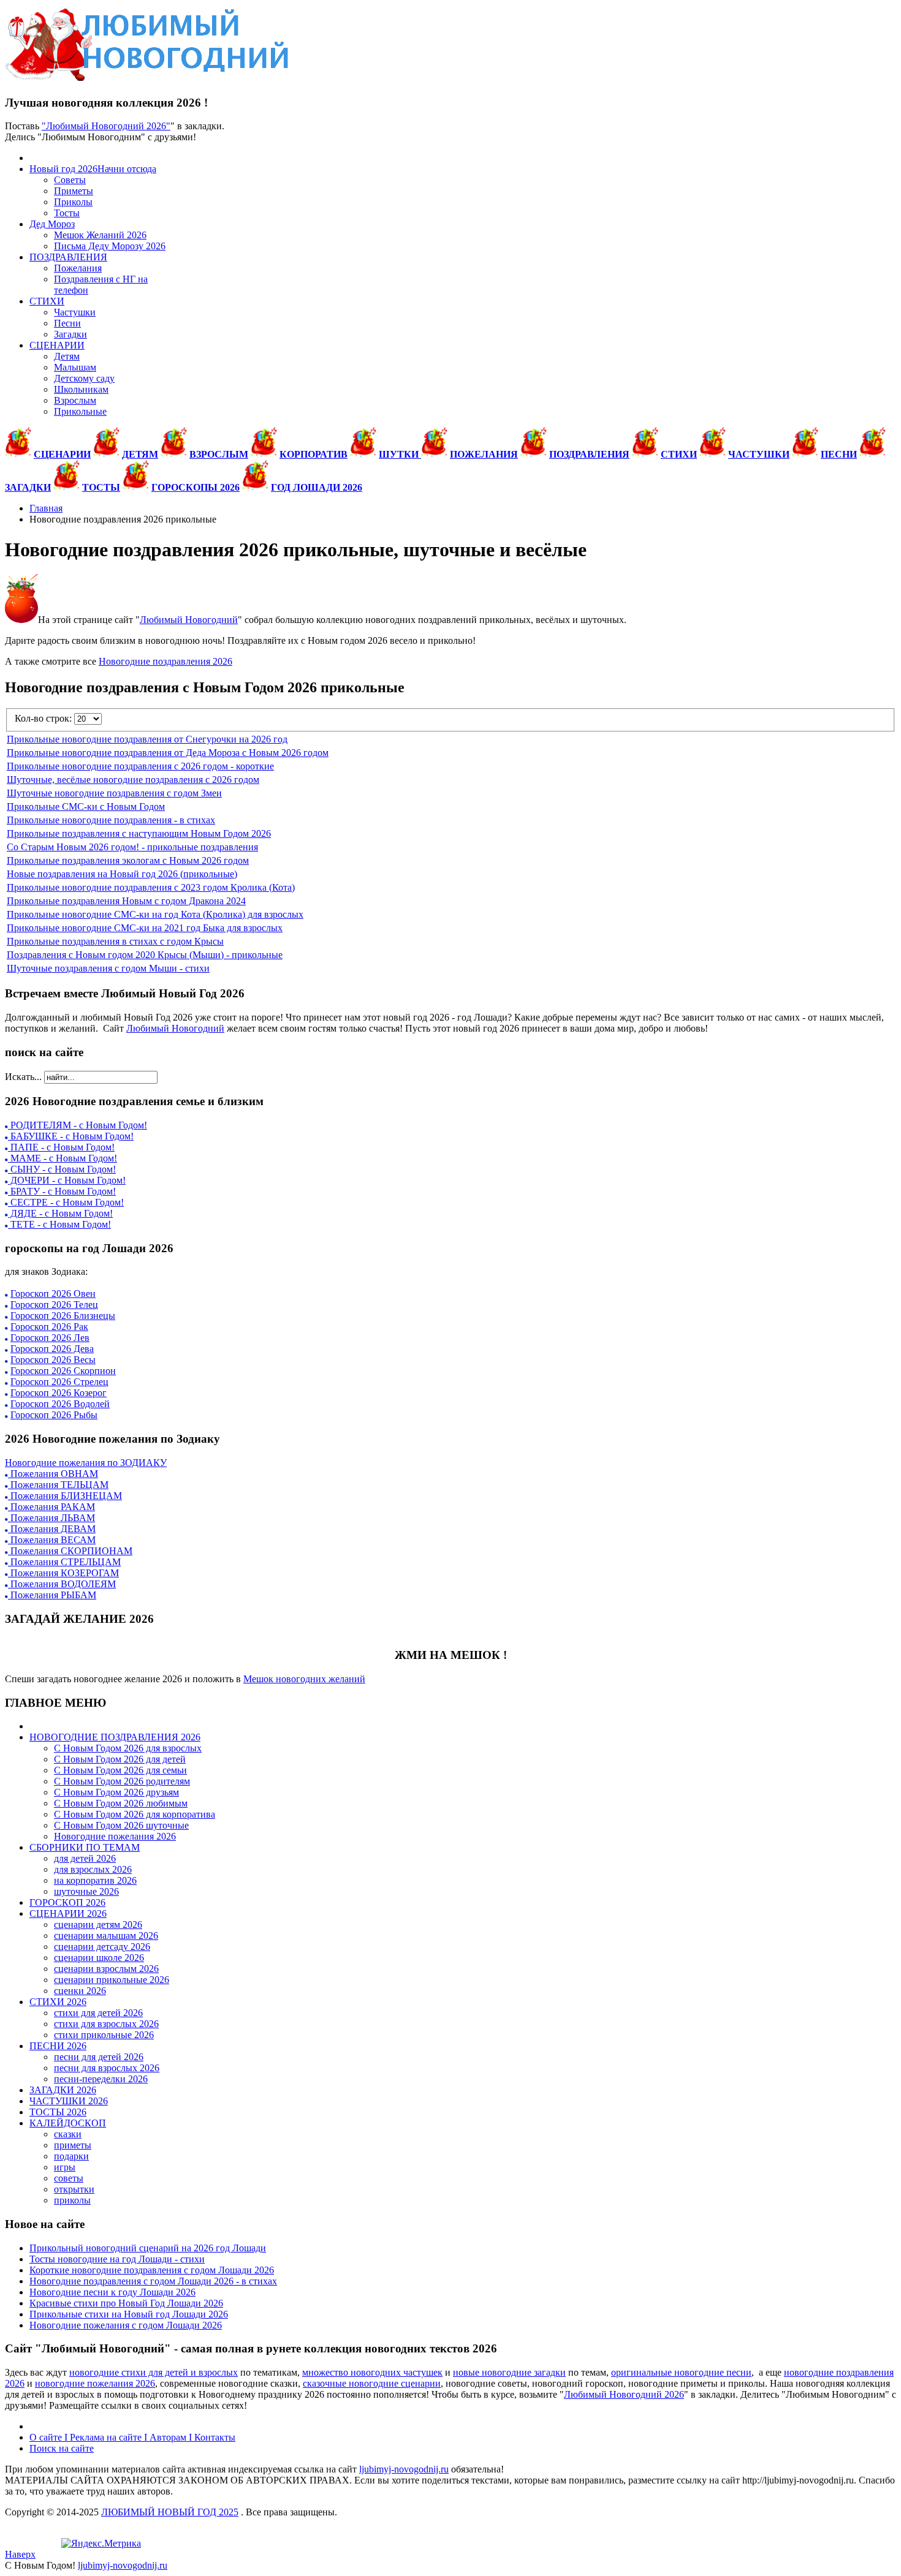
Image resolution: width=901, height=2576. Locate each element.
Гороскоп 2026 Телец (54, 1305)
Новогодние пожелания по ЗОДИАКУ (86, 1463)
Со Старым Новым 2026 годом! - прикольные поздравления (132, 847)
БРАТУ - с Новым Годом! (62, 1191)
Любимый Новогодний (189, 620)
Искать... (23, 1077)
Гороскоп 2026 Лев (50, 1338)
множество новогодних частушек (372, 2372)
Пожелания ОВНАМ (53, 1474)
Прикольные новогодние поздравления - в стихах (111, 820)
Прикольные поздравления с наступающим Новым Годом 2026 (139, 833)
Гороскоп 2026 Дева (52, 1349)
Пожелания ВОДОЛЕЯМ (62, 1584)
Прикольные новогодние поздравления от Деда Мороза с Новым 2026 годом (168, 753)
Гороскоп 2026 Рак (49, 1327)
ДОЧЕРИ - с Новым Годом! (67, 1180)
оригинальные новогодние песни (681, 2372)
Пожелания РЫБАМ (52, 1595)
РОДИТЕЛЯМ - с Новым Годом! (78, 1125)
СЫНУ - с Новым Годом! (62, 1169)
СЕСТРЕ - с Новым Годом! (66, 1202)
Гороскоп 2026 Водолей (60, 1404)
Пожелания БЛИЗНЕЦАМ (65, 1496)
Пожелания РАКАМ (51, 1507)
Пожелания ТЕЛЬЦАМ (58, 1485)
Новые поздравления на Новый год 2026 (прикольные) (122, 874)
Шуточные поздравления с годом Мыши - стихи (108, 968)
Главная (46, 508)
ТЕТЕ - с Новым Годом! (59, 1224)
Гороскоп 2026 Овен (53, 1294)
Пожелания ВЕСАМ (52, 1540)
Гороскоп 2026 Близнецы (63, 1316)
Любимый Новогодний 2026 (624, 2394)
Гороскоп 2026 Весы (53, 1360)
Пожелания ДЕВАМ (52, 1529)
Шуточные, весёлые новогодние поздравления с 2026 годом (133, 780)
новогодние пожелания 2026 (95, 2383)
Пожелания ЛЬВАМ (51, 1518)
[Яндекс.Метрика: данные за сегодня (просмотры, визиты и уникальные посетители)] (101, 2544)
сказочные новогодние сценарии (372, 2383)
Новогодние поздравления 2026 (165, 661)
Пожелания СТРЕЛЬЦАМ (64, 1562)
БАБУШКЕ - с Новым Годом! (71, 1136)
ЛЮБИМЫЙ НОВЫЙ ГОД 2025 (170, 2512)
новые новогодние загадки (509, 2372)
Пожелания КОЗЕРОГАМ (63, 1573)
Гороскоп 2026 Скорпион (63, 1371)
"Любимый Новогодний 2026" (106, 126)
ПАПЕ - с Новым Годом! (61, 1147)
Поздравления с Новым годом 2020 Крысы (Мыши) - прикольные (145, 955)
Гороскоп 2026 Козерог (59, 1393)
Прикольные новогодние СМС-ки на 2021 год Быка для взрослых (145, 928)
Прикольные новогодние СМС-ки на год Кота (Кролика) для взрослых (155, 914)
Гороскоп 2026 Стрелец (59, 1382)
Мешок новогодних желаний (304, 1679)
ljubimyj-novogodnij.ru (404, 2469)
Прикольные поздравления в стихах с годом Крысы (115, 941)
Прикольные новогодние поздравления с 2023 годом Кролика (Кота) (151, 887)
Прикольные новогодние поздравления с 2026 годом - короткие (140, 766)
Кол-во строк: (44, 718)
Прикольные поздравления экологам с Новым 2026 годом (128, 860)
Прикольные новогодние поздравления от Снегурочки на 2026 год (147, 739)
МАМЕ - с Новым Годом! (63, 1158)
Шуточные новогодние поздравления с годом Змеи (114, 793)
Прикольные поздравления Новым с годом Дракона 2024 (126, 901)
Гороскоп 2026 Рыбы (54, 1415)
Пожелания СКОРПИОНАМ (70, 1551)
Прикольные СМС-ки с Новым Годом (86, 806)
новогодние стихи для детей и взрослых (154, 2372)
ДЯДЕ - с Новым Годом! (60, 1213)
